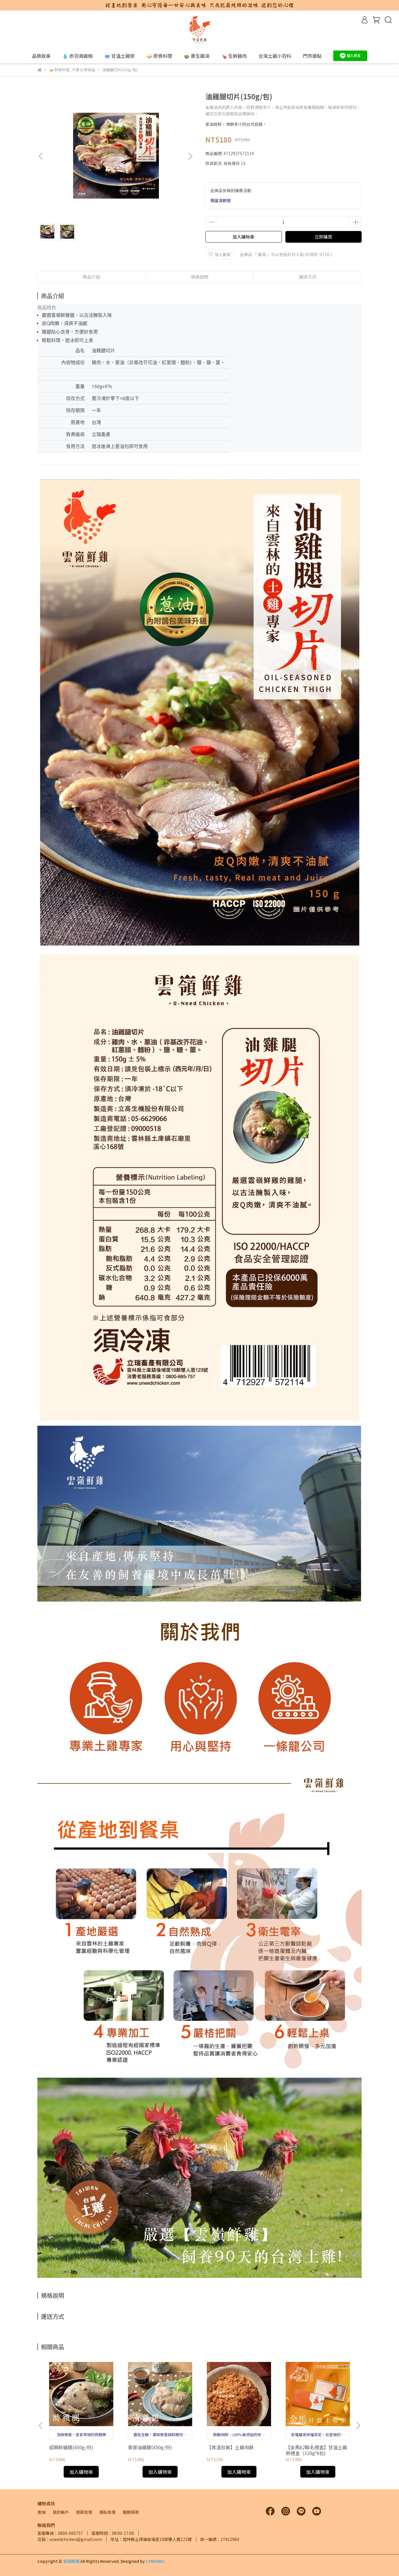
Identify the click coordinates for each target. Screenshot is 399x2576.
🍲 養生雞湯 (197, 56)
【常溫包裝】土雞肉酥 (230, 2447)
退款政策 (84, 2512)
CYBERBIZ (155, 2561)
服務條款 (131, 2512)
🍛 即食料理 (159, 56)
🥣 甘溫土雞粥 (119, 56)
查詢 (41, 2512)
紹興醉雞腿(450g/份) (71, 2447)
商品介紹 (91, 277)
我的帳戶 (61, 2512)
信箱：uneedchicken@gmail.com (70, 2539)
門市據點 (312, 56)
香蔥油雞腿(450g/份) (150, 2447)
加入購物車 (243, 237)
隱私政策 (107, 2512)
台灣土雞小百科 (275, 56)
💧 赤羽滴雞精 (77, 56)
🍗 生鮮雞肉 (234, 56)
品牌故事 (41, 56)
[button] (190, 156)
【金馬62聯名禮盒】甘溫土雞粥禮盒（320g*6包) (316, 2450)
